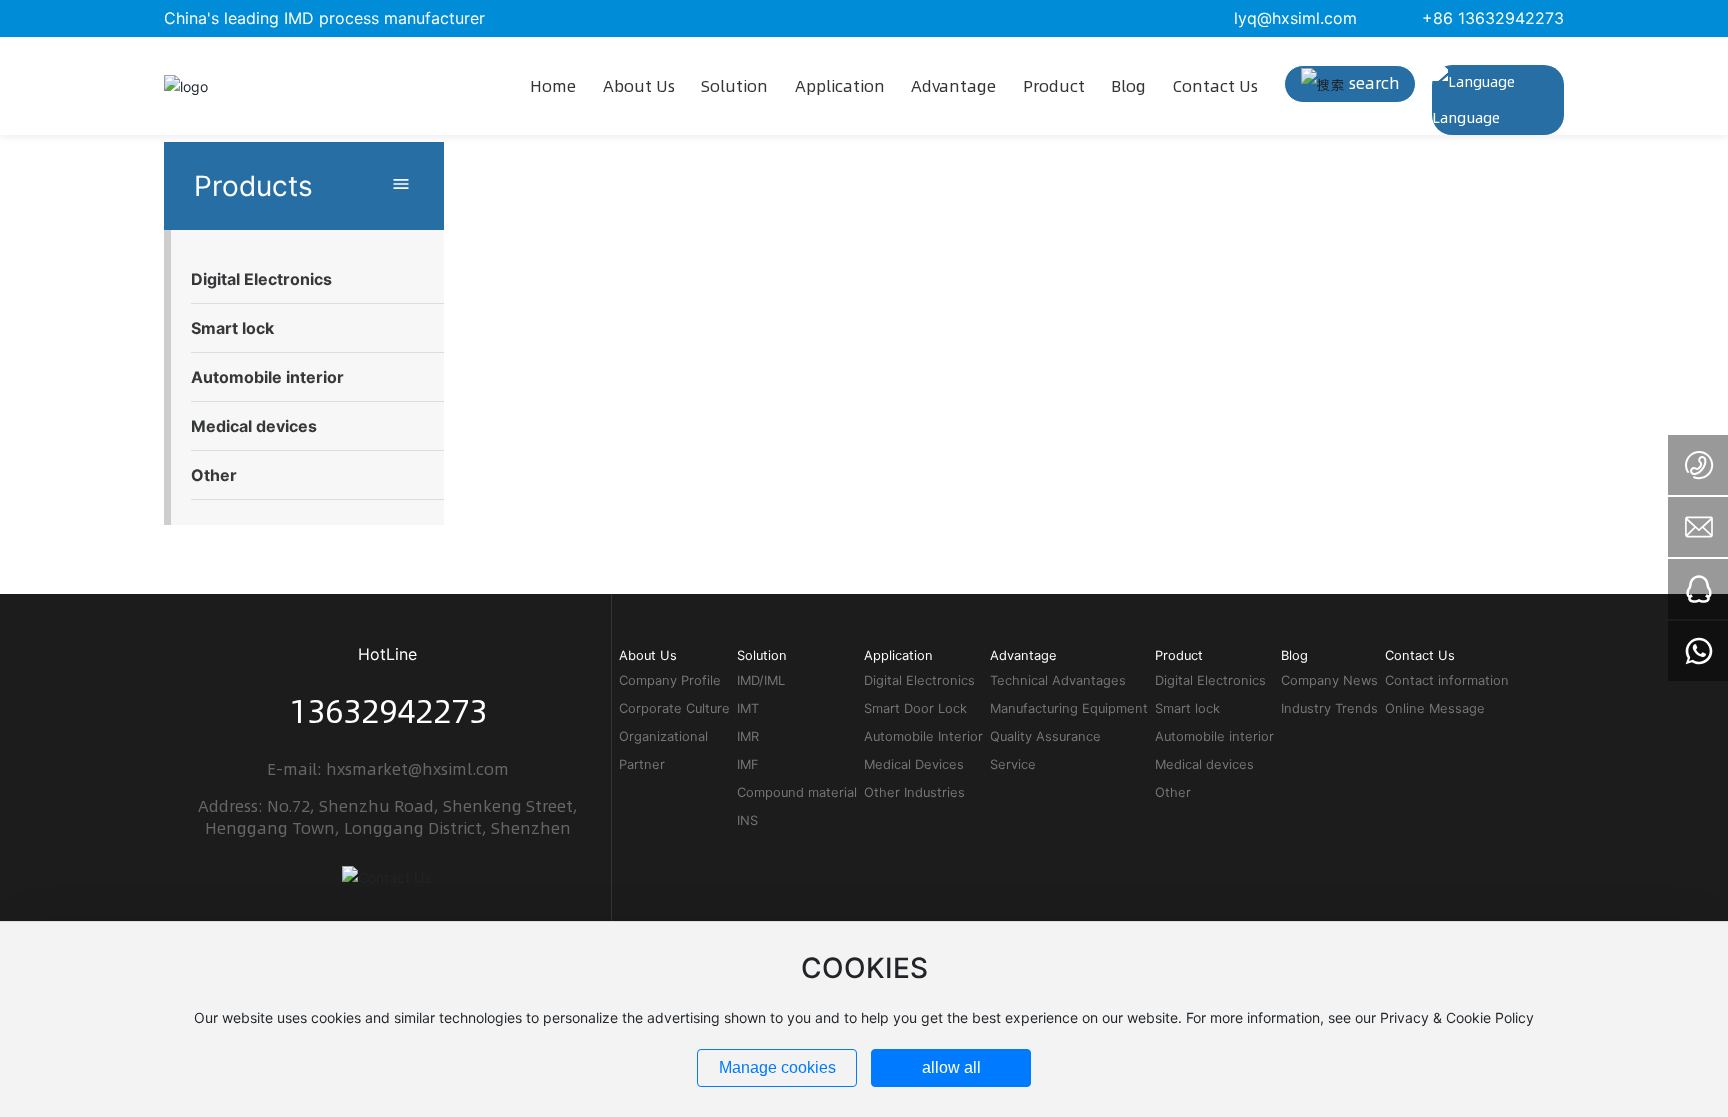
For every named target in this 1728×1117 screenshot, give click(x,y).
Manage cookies (777, 1067)
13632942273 (388, 711)
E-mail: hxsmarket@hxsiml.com (388, 769)
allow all (951, 1067)
